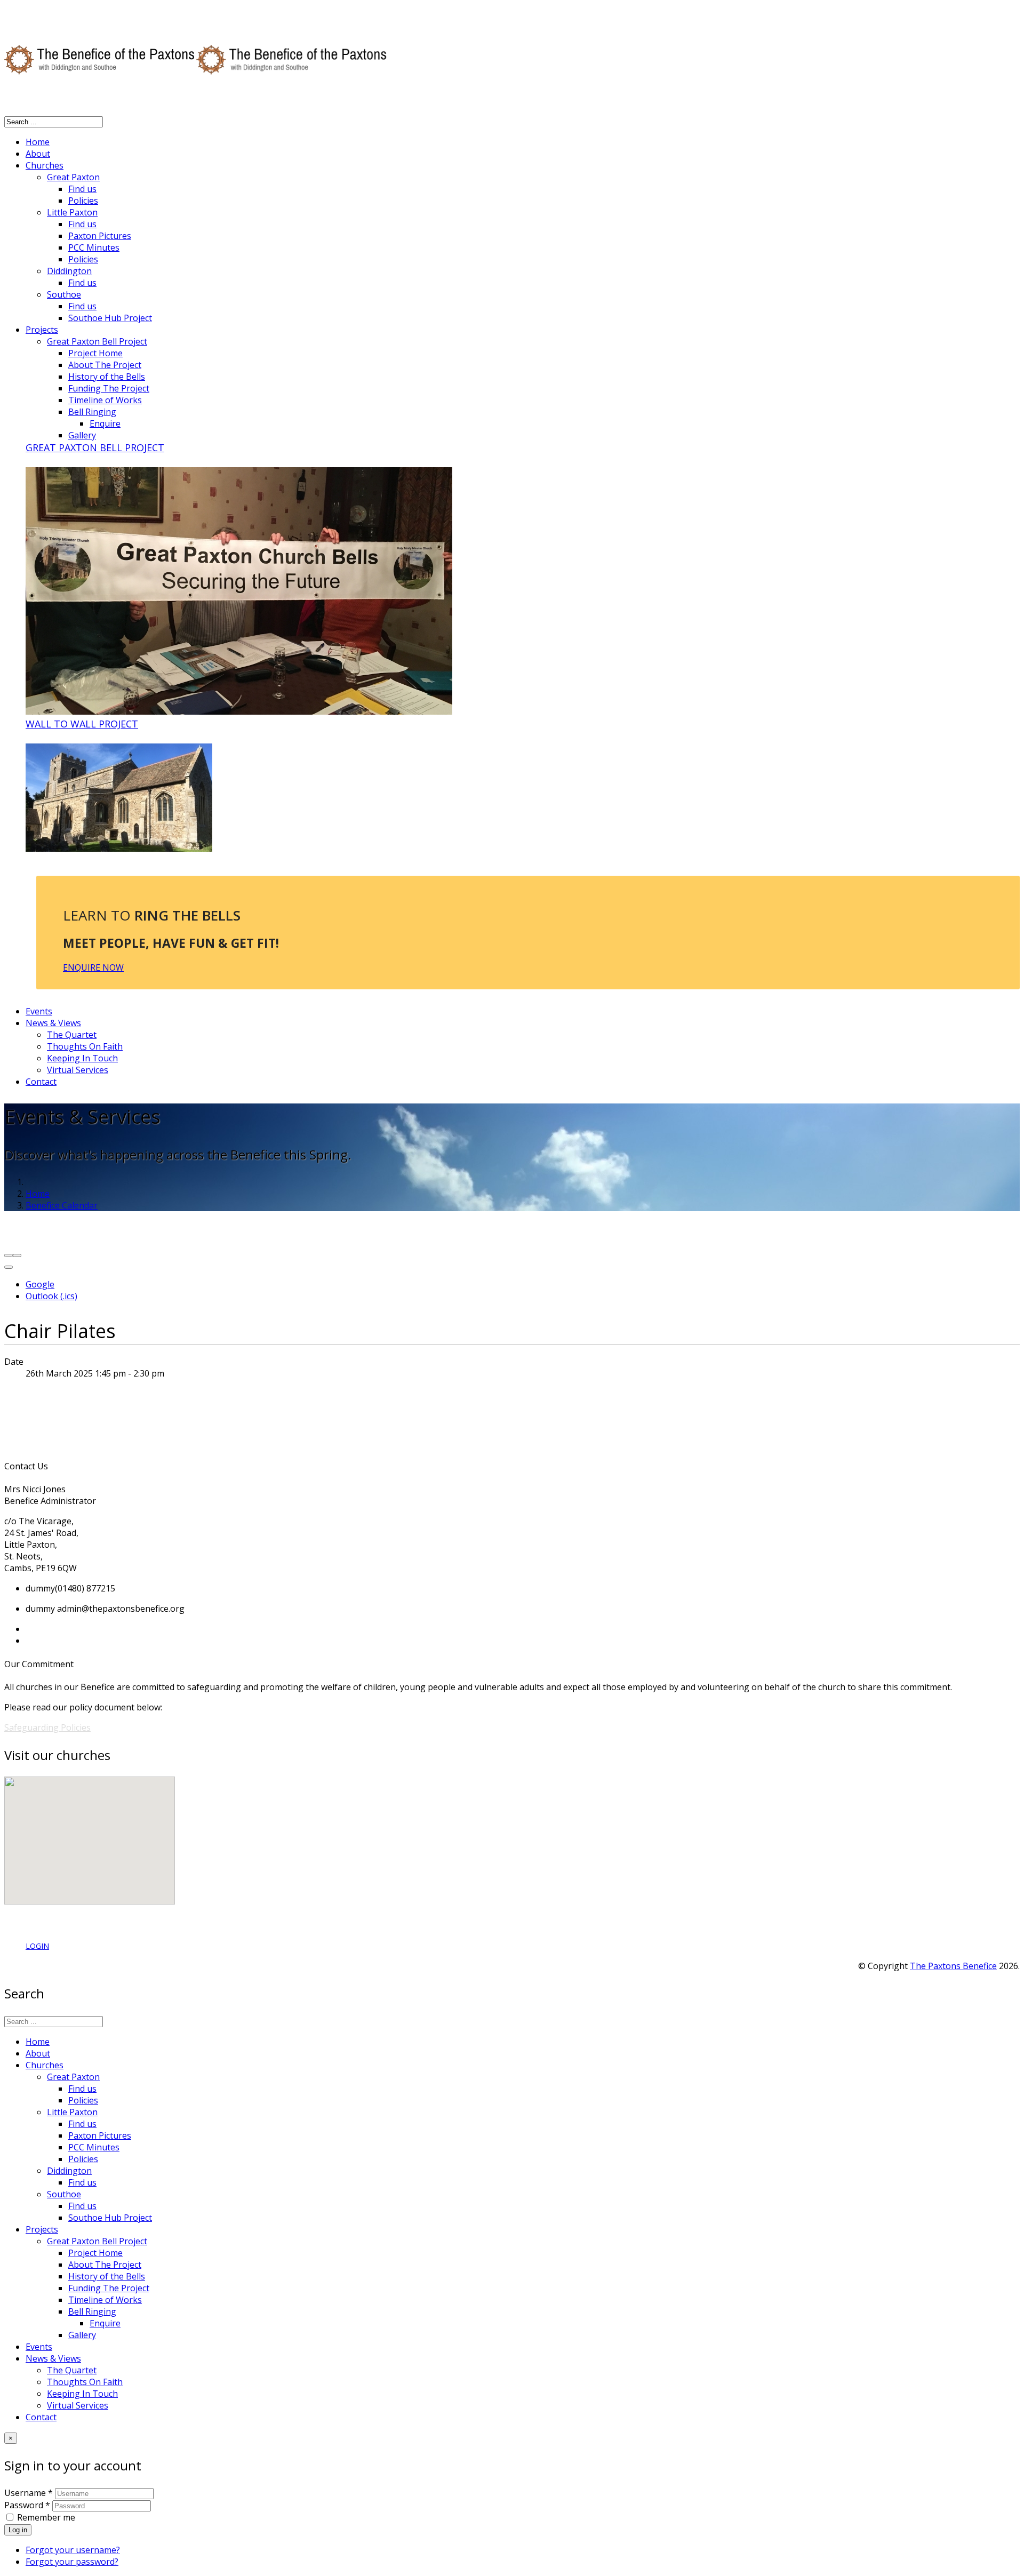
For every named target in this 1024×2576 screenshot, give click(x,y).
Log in (18, 2530)
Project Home (95, 353)
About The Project (105, 365)
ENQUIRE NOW (93, 967)
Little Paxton (72, 212)
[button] (70, 1807)
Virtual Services (78, 1070)
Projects (42, 330)
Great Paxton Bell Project (97, 341)
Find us (82, 189)
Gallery (82, 435)
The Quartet (72, 1035)
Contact (41, 1082)
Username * (29, 2493)
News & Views (53, 1023)
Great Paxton (73, 177)
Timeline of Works (105, 400)
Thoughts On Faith (85, 1046)
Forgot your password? (72, 2562)
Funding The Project (109, 388)
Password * (27, 2505)
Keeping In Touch (82, 1058)
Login (37, 1946)
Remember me (46, 2517)
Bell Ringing (92, 412)
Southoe (64, 294)
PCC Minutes (94, 247)
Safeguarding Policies (47, 1727)
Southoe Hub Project (110, 318)
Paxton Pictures (100, 236)
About (38, 154)
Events (39, 1011)
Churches (45, 165)
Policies (83, 201)
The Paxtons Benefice (953, 1966)
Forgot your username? (73, 2550)
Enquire (105, 423)
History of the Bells (107, 377)
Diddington (69, 271)
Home (38, 142)
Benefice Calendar (62, 1205)
